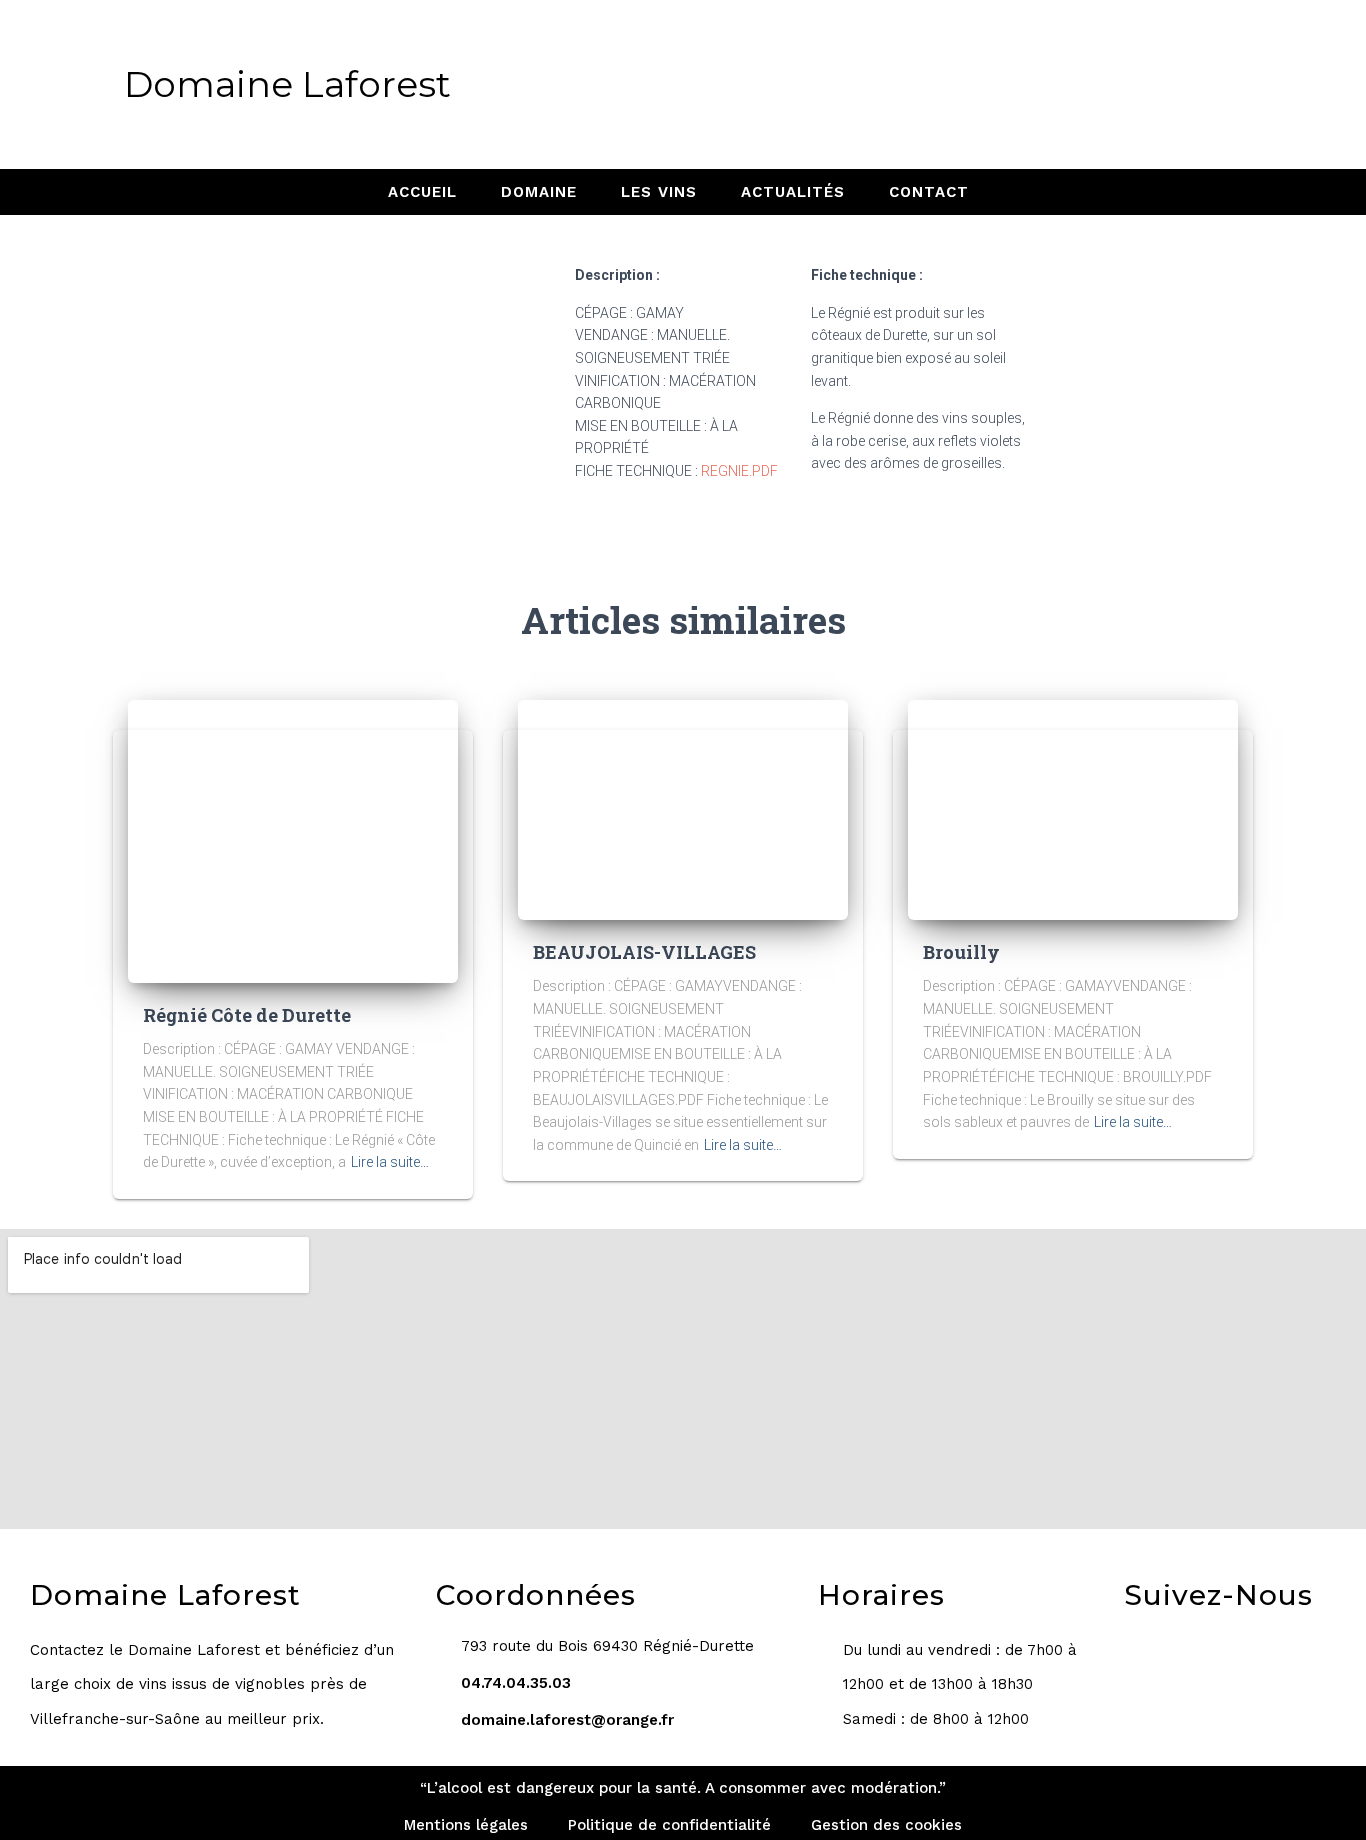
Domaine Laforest (287, 84)
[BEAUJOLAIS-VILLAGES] (683, 809)
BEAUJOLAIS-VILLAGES (644, 952)
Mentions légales (466, 1825)
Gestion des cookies (886, 1825)
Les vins (659, 192)
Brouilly (961, 952)
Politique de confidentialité (669, 1825)
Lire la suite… (390, 1162)
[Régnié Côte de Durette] (293, 840)
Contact (929, 192)
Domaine (539, 192)
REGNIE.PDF (739, 471)
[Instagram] (985, 84)
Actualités (793, 192)
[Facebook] (934, 84)
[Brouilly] (1073, 809)
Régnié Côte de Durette (247, 1015)
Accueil (422, 192)
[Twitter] (1037, 84)
